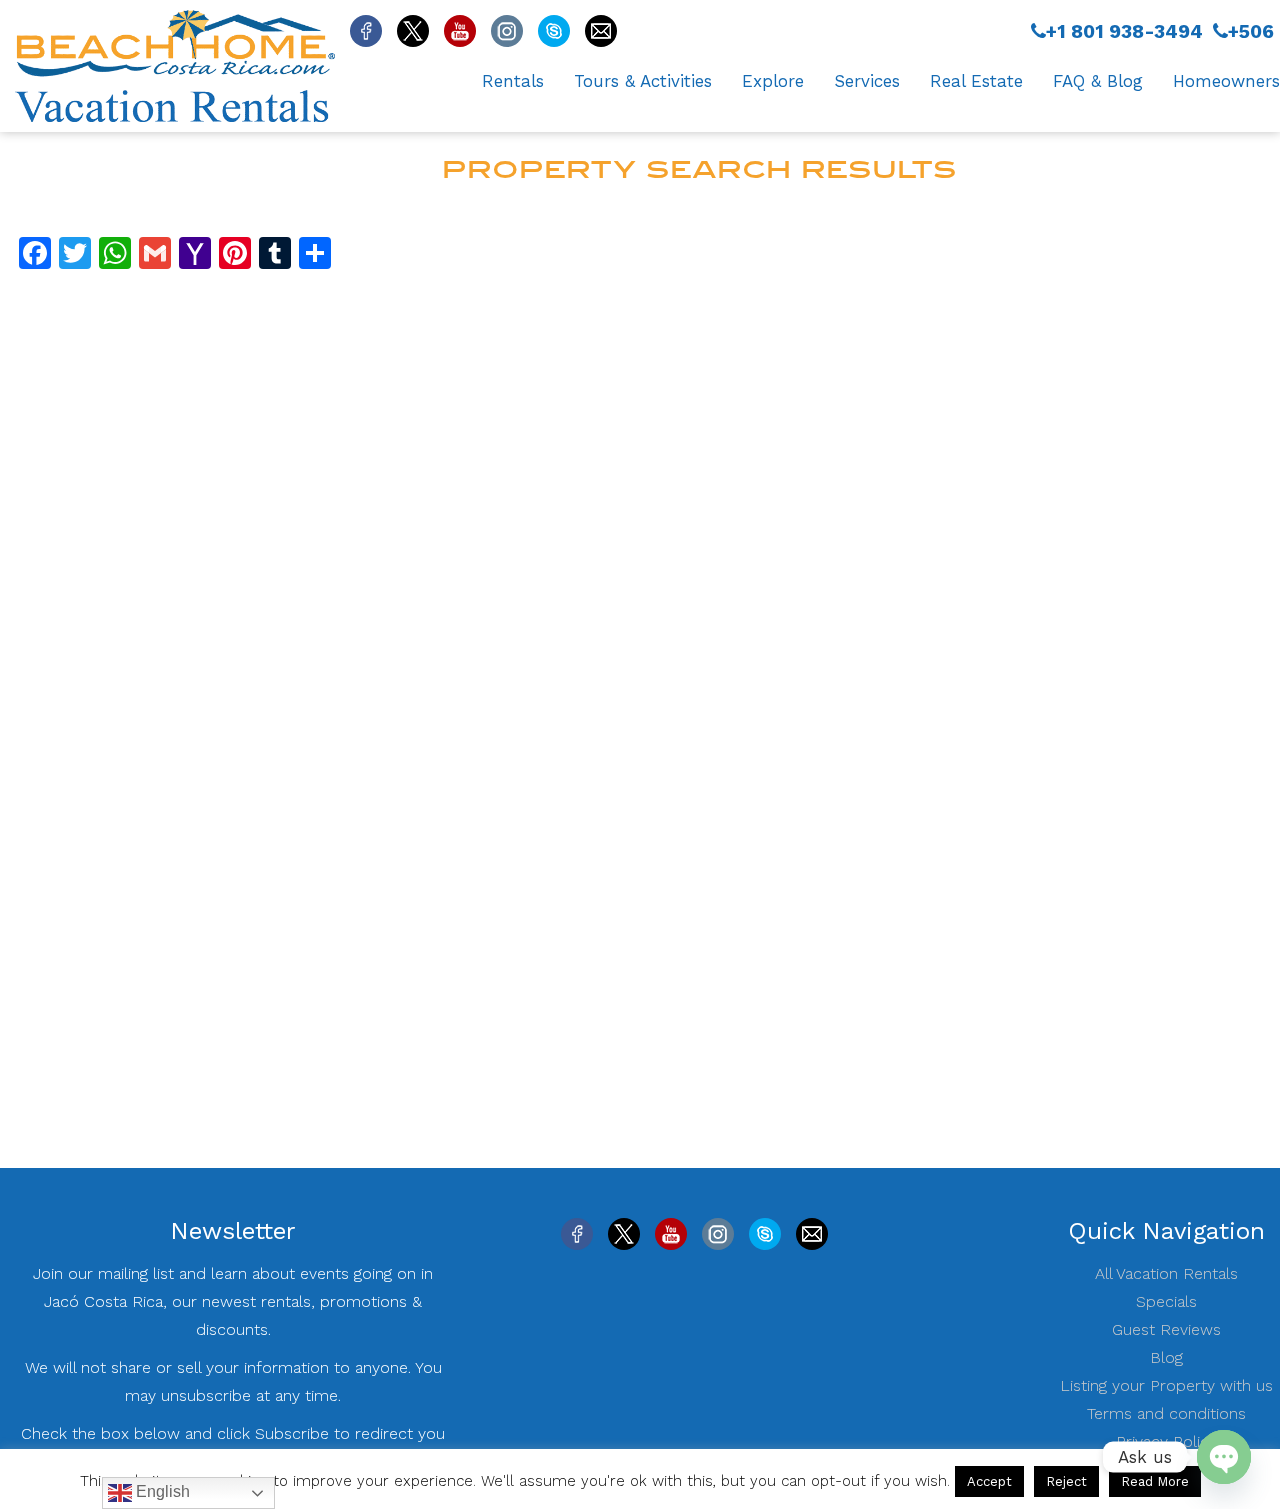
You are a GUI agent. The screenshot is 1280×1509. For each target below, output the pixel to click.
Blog (1166, 1357)
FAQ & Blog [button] (1098, 81)
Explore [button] (773, 81)
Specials (1166, 1301)
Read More (1155, 1481)
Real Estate (976, 81)
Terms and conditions (1166, 1413)
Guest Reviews (1166, 1329)
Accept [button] (989, 1481)
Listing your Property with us (1166, 1385)
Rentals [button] (513, 81)
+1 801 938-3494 (1124, 31)
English (161, 1491)
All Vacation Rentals (1166, 1273)
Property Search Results (700, 169)
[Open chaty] (1224, 1457)
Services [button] (867, 81)
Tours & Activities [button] (643, 81)
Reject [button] (1066, 1481)
